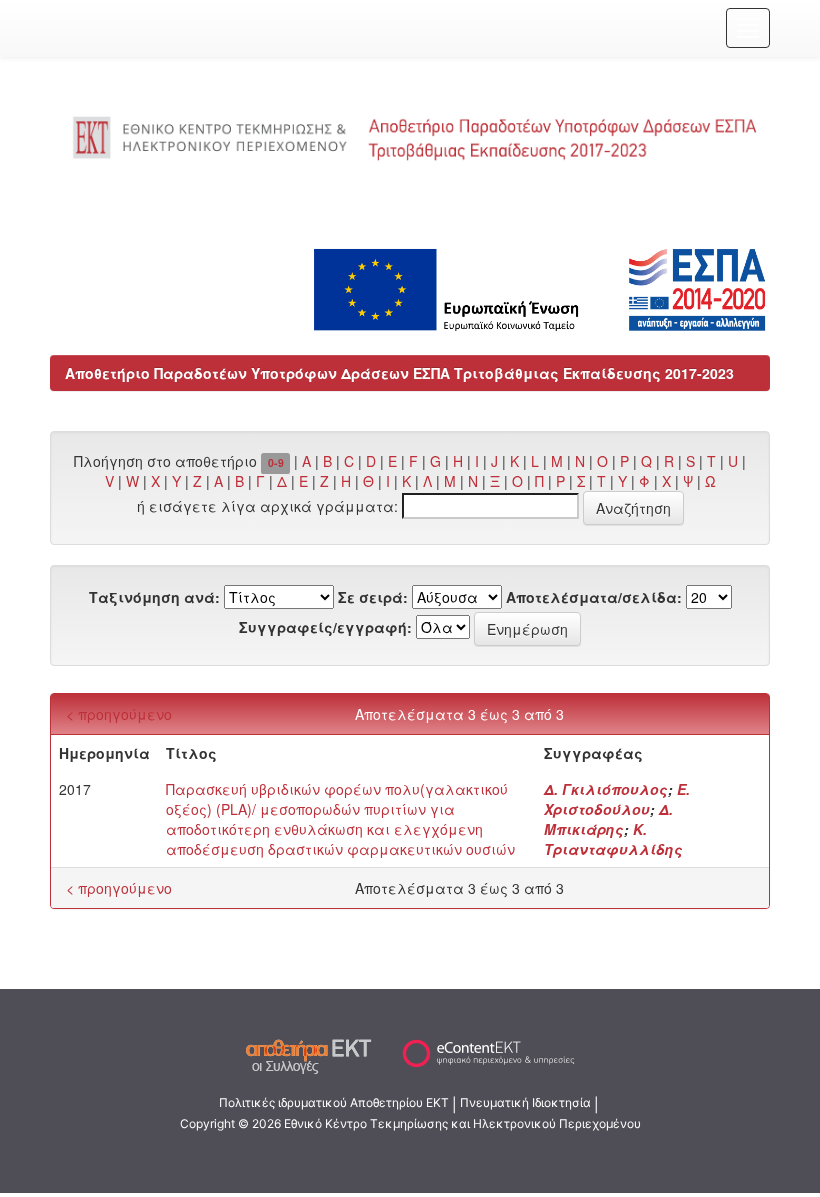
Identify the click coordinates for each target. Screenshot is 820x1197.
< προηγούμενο (119, 714)
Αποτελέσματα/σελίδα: (594, 597)
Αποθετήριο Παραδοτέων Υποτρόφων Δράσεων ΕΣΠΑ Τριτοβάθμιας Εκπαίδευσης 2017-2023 (399, 373)
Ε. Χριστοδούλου (617, 799)
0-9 (276, 462)
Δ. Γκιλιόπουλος (606, 789)
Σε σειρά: (373, 597)
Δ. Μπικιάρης (608, 819)
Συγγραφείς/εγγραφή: (325, 627)
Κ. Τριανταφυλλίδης (613, 839)
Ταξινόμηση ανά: (154, 597)
